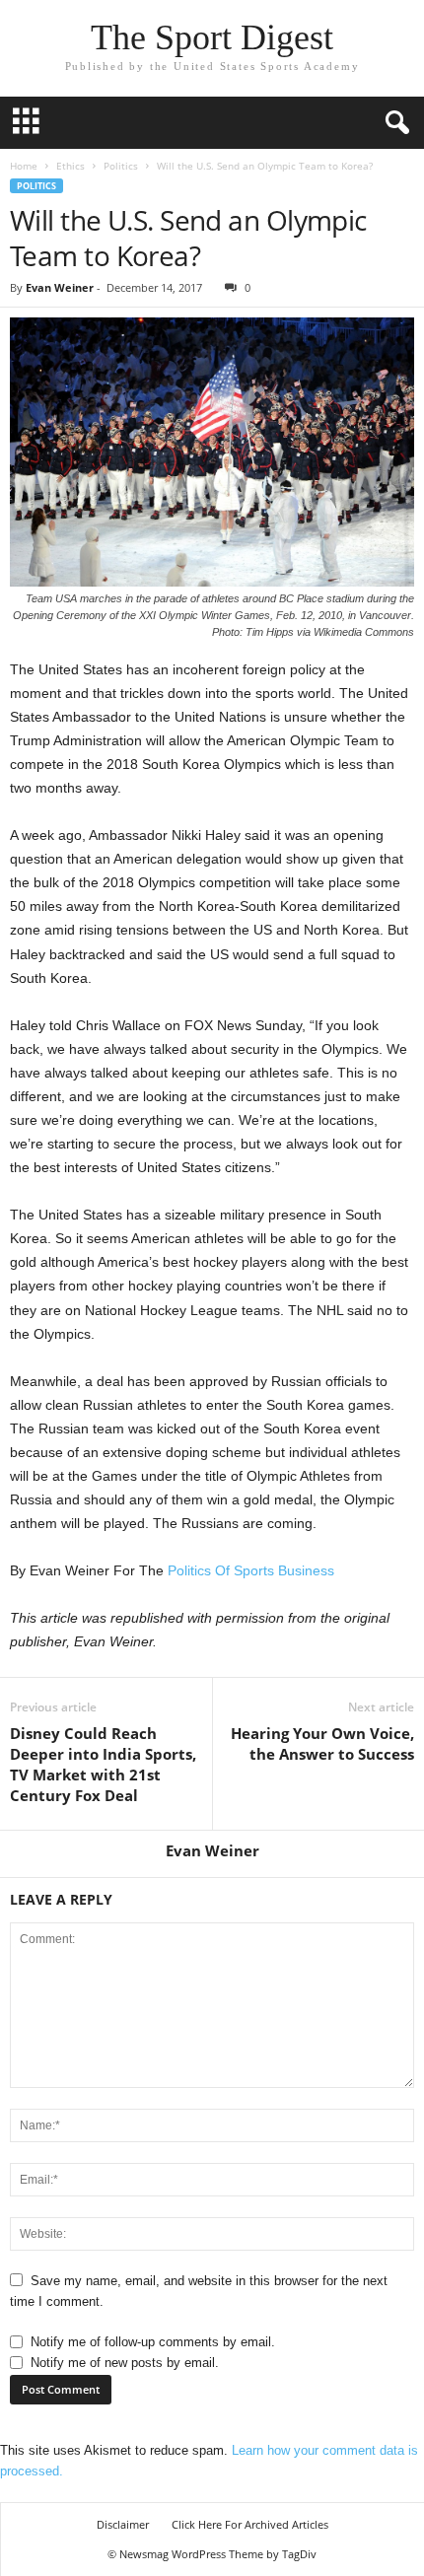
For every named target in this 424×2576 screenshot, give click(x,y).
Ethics (71, 166)
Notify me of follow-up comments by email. (153, 2342)
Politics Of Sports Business (251, 1570)
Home (24, 166)
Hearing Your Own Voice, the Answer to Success (322, 1743)
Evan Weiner (60, 287)
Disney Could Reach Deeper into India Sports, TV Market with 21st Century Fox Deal (103, 1764)
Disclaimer (123, 2524)
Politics (121, 166)
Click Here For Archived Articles (250, 2524)
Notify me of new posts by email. (125, 2363)
